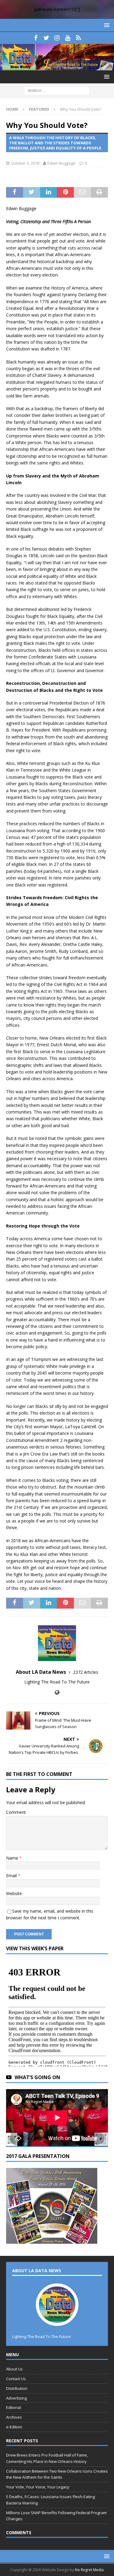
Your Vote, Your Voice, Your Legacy (38, 2487)
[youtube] (68, 38)
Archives (14, 2417)
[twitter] (46, 38)
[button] (106, 25)
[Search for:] (57, 90)
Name (13, 1858)
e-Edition (14, 2427)
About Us (14, 2369)
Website (14, 1893)
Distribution (17, 2388)
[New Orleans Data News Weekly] (57, 67)
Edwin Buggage (61, 163)
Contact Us (16, 2379)
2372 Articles (86, 1672)
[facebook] (36, 38)
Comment (16, 1812)
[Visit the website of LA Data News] (57, 1692)
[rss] (78, 38)
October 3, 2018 (25, 163)
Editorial (14, 2407)
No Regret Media (89, 2570)
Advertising (16, 2398)
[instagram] (57, 38)
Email (12, 1876)
